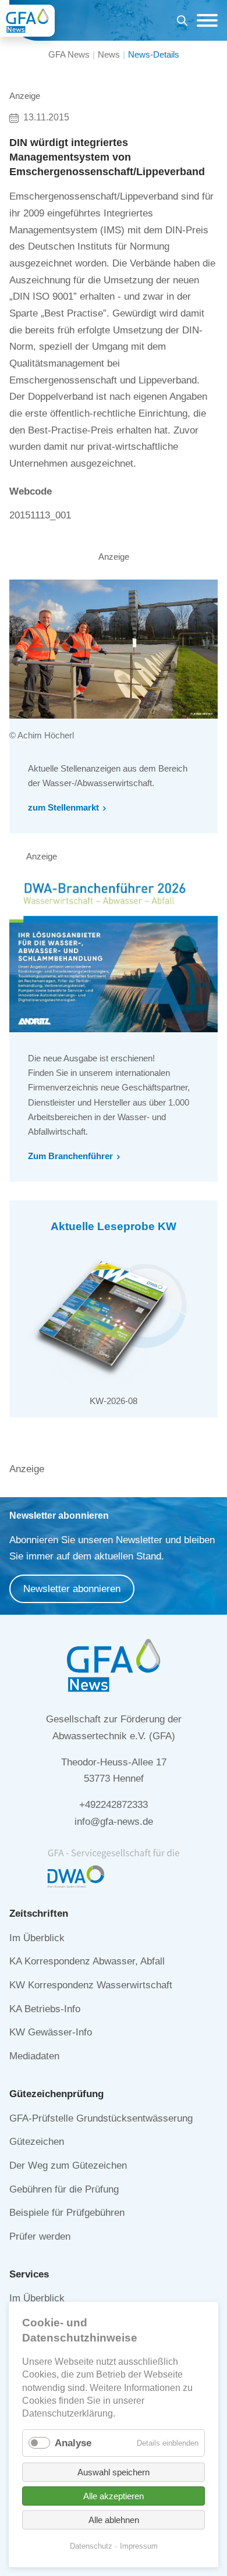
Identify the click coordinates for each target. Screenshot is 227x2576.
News (109, 54)
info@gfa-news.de (114, 1822)
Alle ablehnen (114, 2520)
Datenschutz (91, 2546)
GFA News (69, 54)
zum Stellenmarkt (63, 807)
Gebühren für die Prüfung (64, 2189)
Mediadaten (34, 2056)
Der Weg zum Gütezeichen (68, 2165)
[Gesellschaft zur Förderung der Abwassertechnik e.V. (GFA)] (27, 21)
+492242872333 (114, 1805)
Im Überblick (37, 1938)
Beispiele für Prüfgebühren (67, 2213)
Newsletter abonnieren (72, 1589)
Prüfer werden (40, 2236)
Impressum (139, 2546)
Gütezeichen (37, 2142)
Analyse (73, 2443)
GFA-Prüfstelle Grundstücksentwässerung (101, 2118)
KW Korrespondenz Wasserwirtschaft (91, 1985)
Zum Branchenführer (70, 1156)
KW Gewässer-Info (51, 2032)
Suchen (182, 22)
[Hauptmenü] (204, 20)
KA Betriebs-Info (45, 2009)
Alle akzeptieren (114, 2496)
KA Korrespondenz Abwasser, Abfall (87, 1961)
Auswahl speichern (114, 2472)
